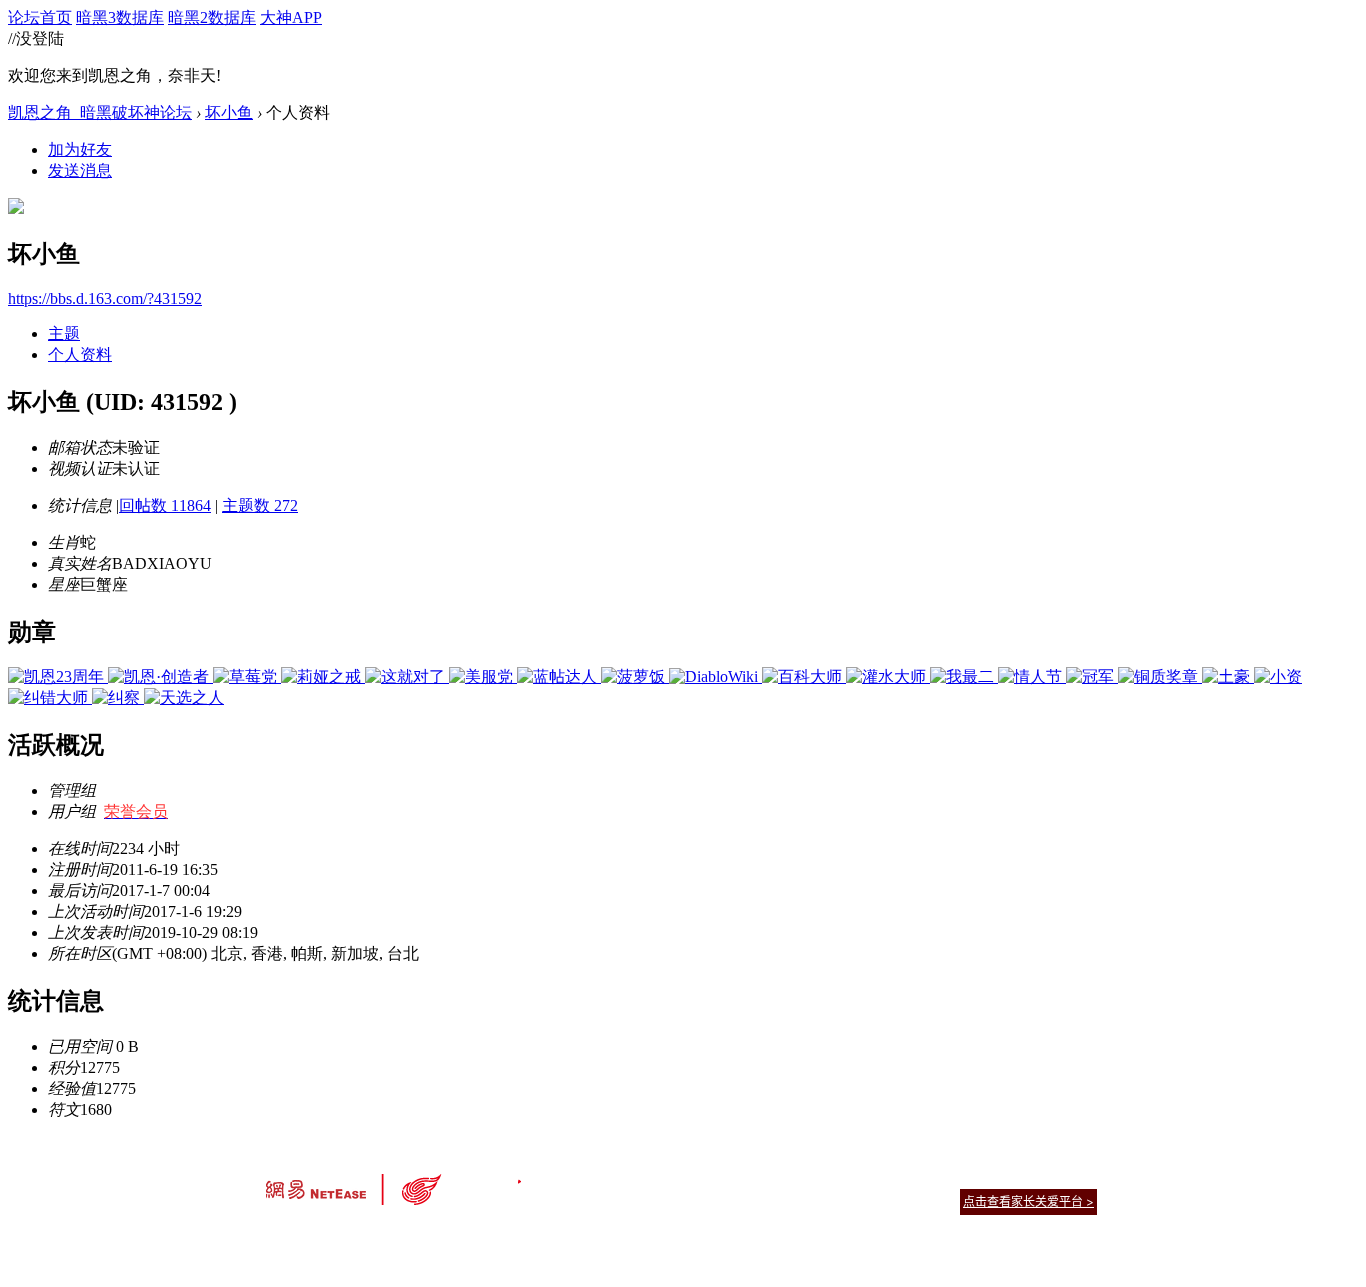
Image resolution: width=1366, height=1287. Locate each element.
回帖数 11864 (165, 505)
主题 (64, 333)
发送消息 (80, 170)
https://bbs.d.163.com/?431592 (105, 298)
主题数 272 (260, 505)
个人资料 (80, 354)
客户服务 (653, 1176)
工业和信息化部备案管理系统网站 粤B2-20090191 (543, 1236)
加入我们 (1073, 1176)
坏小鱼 (229, 112)
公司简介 (593, 1176)
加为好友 (80, 149)
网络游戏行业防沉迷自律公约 (825, 1200)
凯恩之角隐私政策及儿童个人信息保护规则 (804, 1176)
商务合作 (1013, 1176)
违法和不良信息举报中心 (332, 1236)
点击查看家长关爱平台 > (1028, 1201)
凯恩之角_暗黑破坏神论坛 (100, 112)
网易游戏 (953, 1176)
